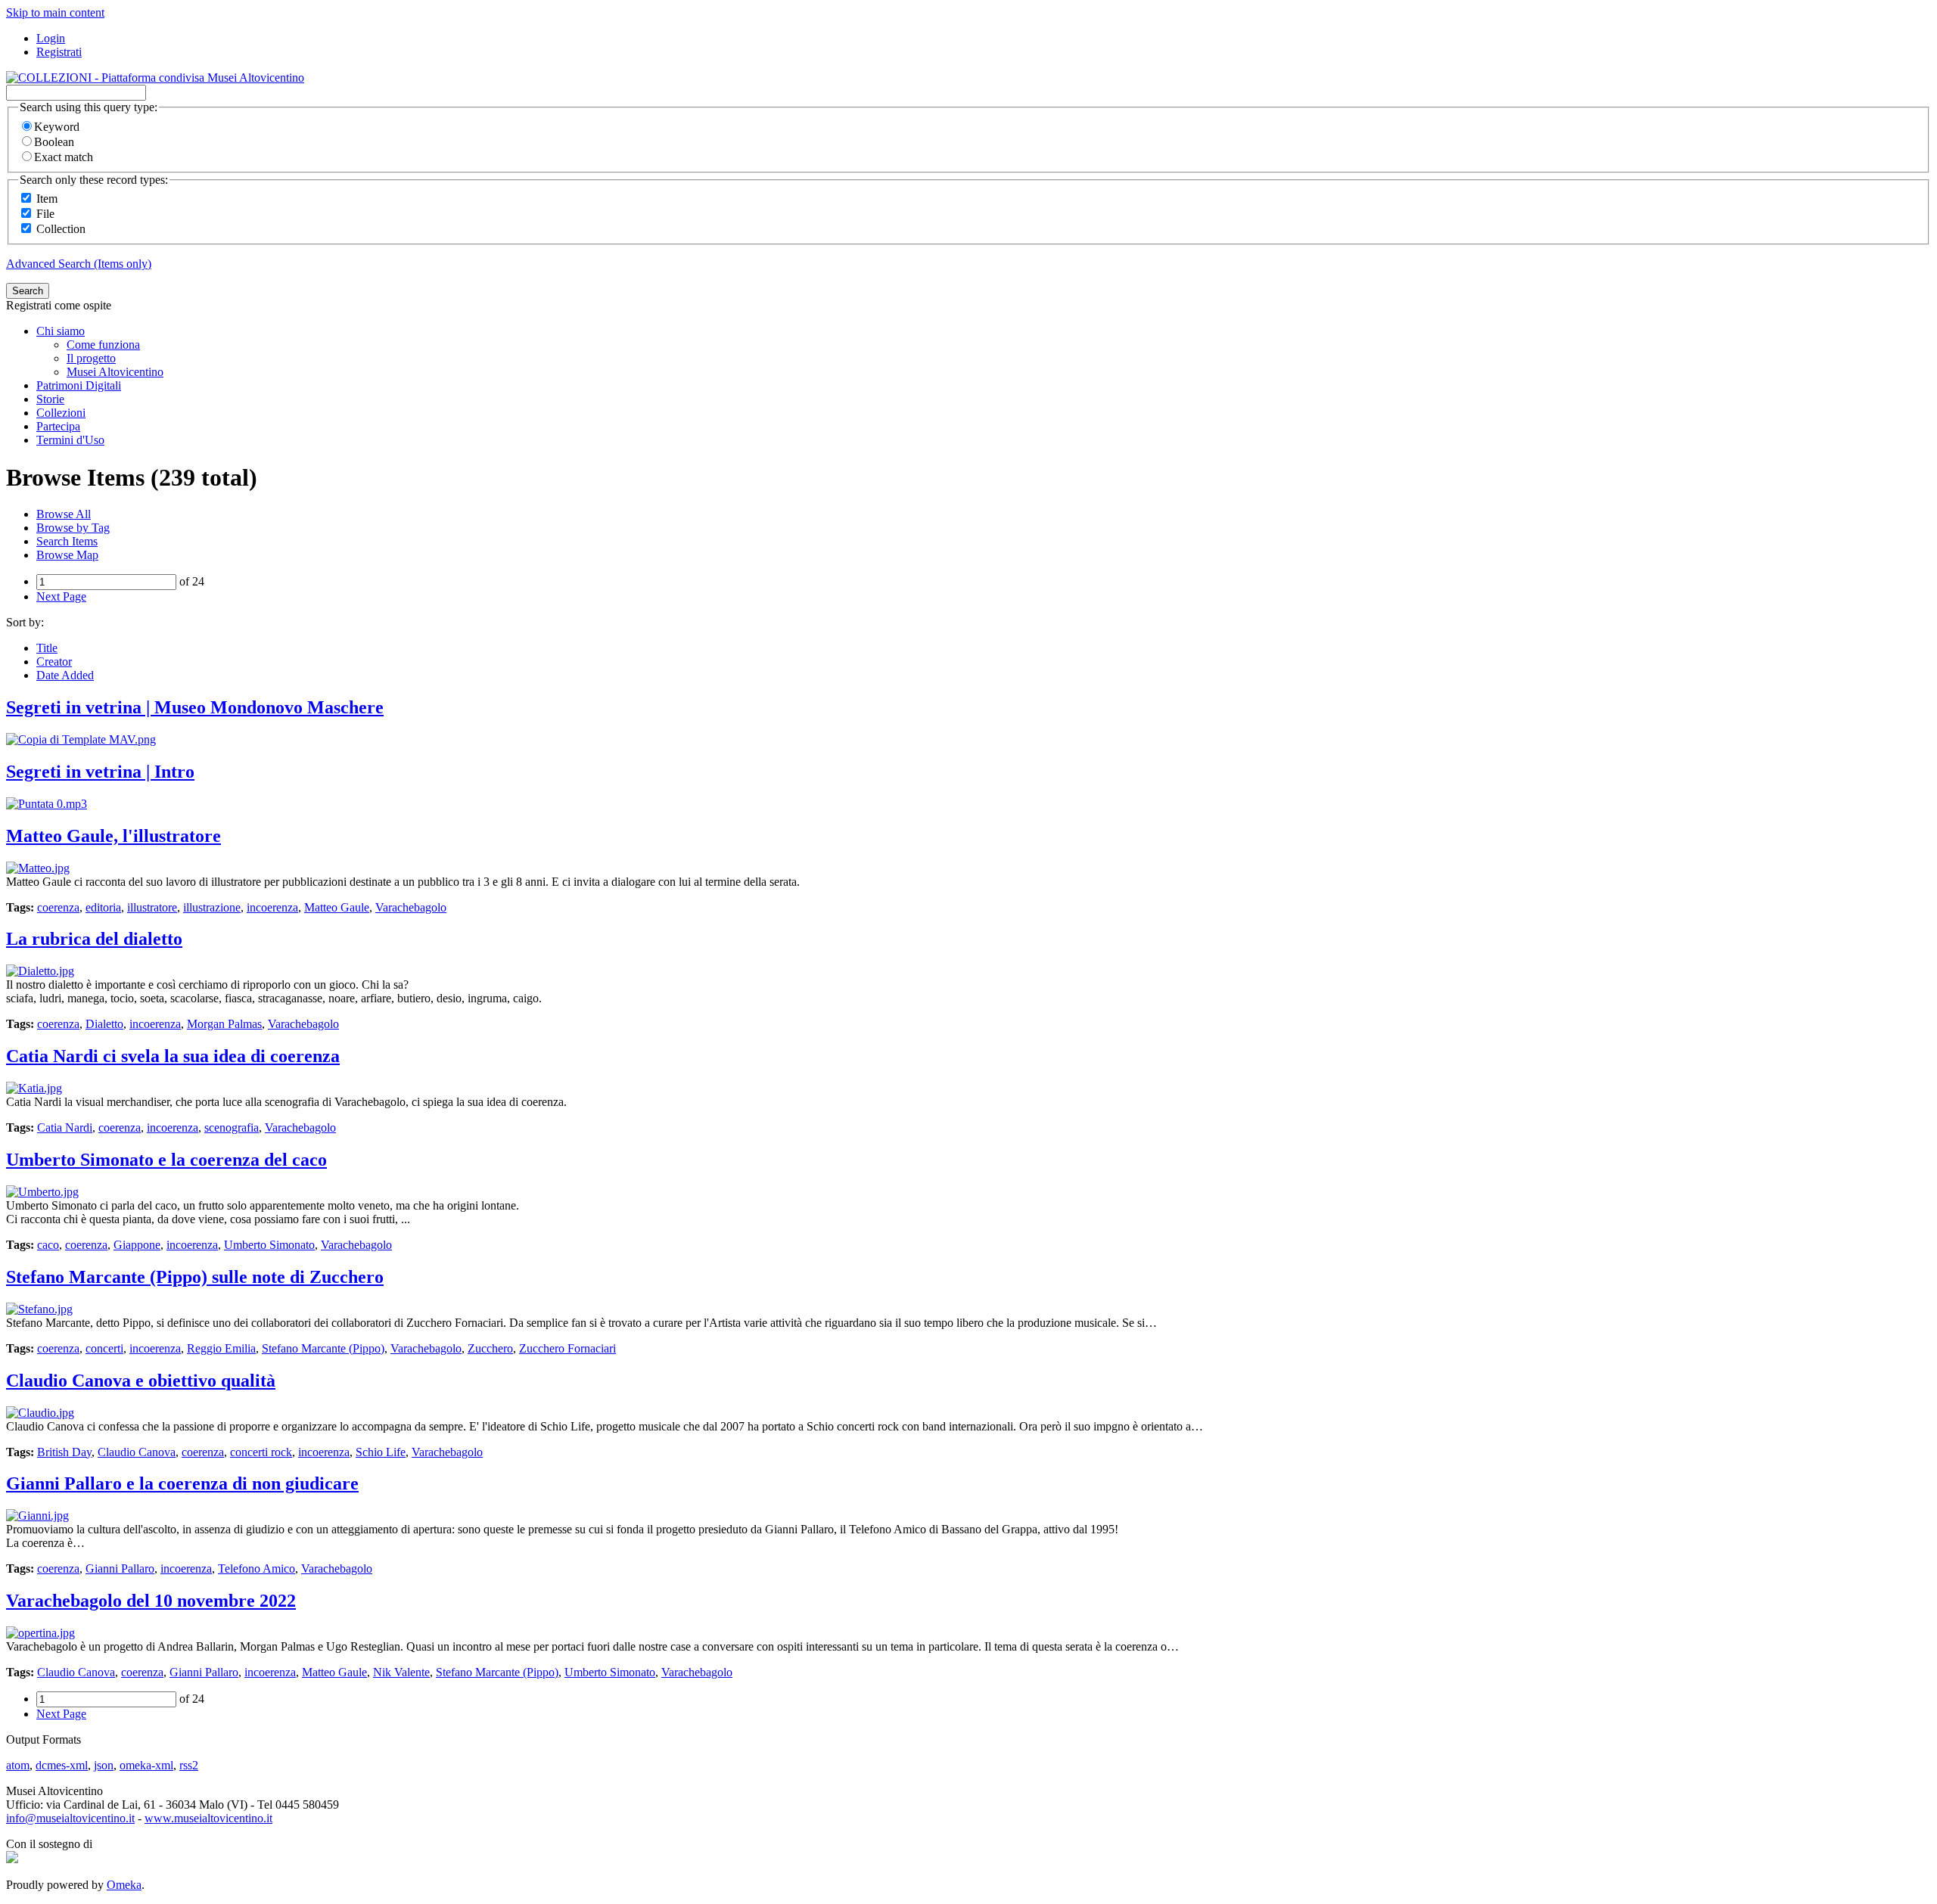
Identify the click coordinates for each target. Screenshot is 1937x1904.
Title (47, 648)
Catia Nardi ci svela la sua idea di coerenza (173, 1056)
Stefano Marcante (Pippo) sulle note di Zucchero (195, 1277)
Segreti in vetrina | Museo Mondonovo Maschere (195, 707)
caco (48, 1245)
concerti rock (261, 1452)
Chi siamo (61, 331)
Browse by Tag (73, 528)
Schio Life (381, 1452)
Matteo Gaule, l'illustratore (113, 836)
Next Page (61, 596)
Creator (54, 662)
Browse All (64, 514)
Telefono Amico (257, 1569)
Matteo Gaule (337, 907)
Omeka (124, 1885)
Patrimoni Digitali (79, 385)
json (104, 1765)
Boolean (54, 142)
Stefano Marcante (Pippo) (323, 1348)
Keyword (57, 127)
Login (51, 38)
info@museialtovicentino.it (70, 1818)
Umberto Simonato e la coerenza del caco (166, 1160)
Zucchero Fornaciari (567, 1348)
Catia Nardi (65, 1127)
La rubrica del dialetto (94, 939)
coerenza (58, 907)
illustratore (152, 907)
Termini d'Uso (70, 440)
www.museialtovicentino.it (208, 1818)
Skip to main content (55, 12)
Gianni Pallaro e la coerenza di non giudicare (182, 1483)
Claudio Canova (137, 1452)
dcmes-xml (62, 1765)
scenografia (232, 1127)
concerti (104, 1348)
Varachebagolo (411, 907)
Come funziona (103, 345)
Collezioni (61, 413)
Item (47, 199)
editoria (103, 907)
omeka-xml (146, 1765)
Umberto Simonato (269, 1245)
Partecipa (58, 426)
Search (28, 291)
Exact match (64, 157)
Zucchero (490, 1348)
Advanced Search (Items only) (79, 264)
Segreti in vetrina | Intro (100, 772)
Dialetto (104, 1024)
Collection (61, 229)
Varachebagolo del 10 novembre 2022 (151, 1601)
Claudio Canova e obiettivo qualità (141, 1381)
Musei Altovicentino (115, 372)
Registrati (59, 52)
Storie (50, 399)
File (45, 214)
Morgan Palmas (224, 1024)
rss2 (189, 1765)
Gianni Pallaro (120, 1569)
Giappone (137, 1245)
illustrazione (212, 907)
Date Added (65, 675)
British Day (64, 1452)
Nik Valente (401, 1672)
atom (18, 1765)
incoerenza (272, 907)
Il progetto (91, 358)
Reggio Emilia (221, 1348)
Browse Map (67, 555)
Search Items (67, 541)
